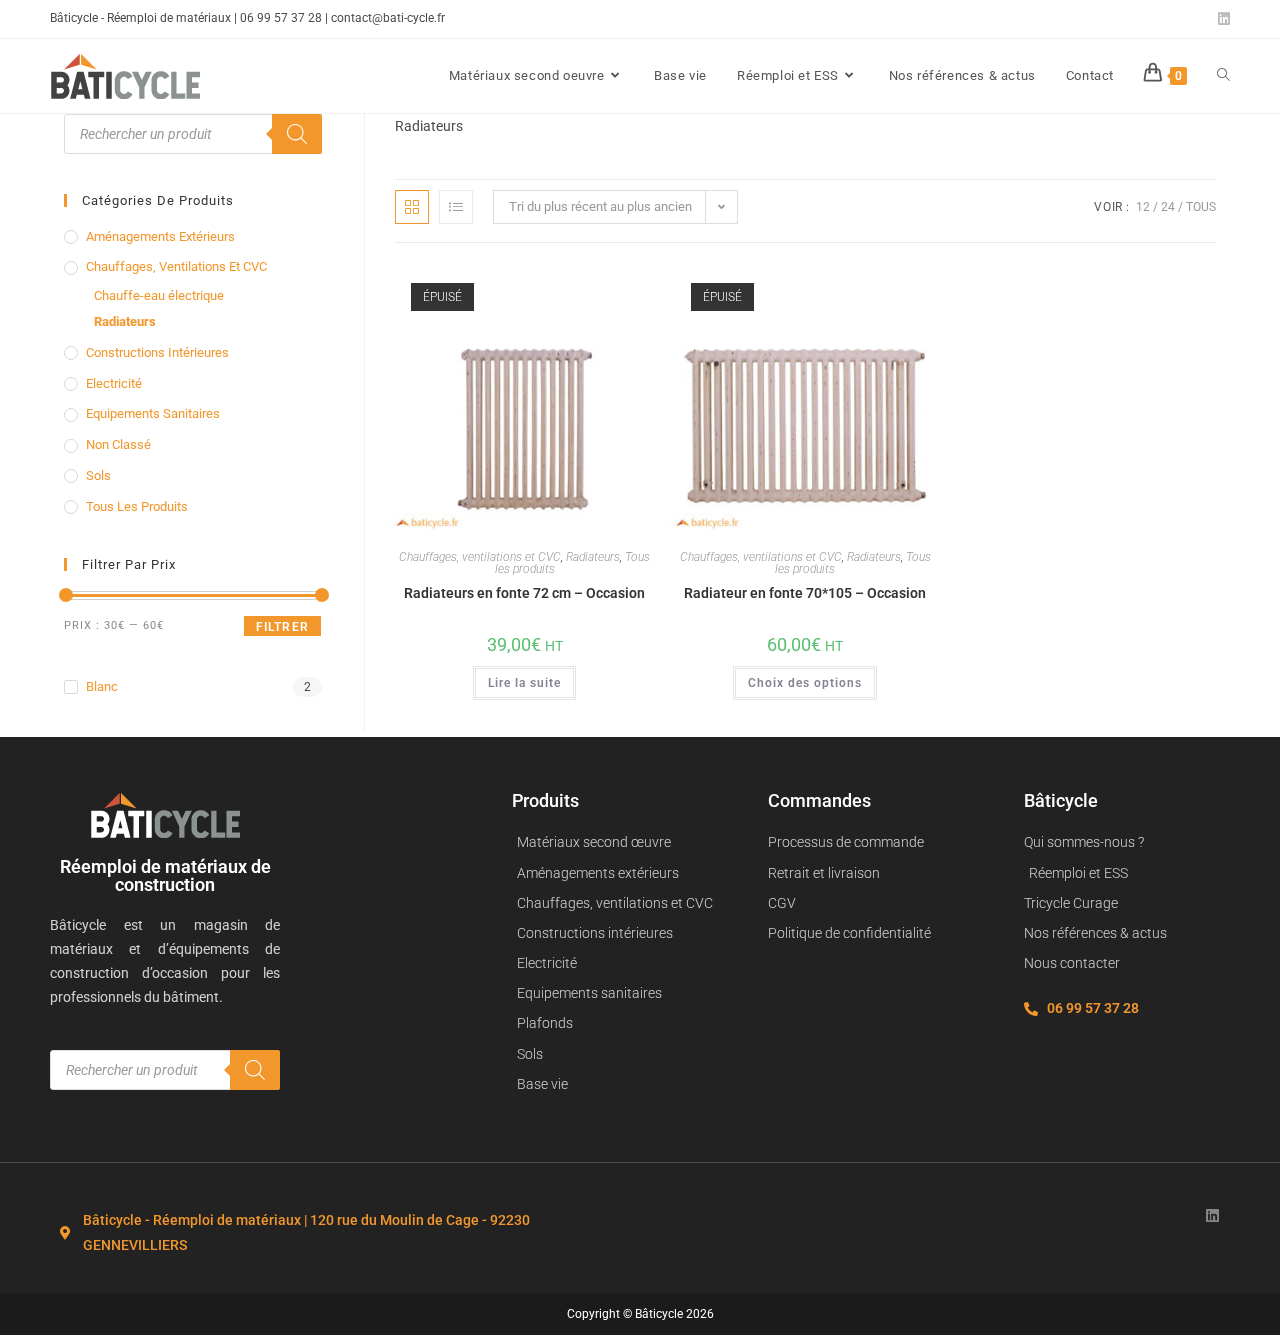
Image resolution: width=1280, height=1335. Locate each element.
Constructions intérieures (157, 352)
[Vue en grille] (412, 207)
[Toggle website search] (1223, 76)
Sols (98, 475)
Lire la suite (524, 683)
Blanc (102, 686)
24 (1168, 207)
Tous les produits (137, 506)
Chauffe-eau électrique (159, 295)
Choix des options (805, 683)
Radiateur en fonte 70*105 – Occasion (805, 593)
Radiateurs (593, 557)
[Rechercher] (297, 134)
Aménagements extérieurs (160, 236)
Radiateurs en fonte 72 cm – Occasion (524, 593)
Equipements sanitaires (153, 413)
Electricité (114, 383)
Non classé (118, 444)
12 (1143, 207)
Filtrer (282, 627)
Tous (1201, 207)
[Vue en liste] (456, 207)
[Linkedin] (1212, 1215)
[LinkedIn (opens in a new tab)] (1221, 19)
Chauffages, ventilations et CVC (480, 557)
